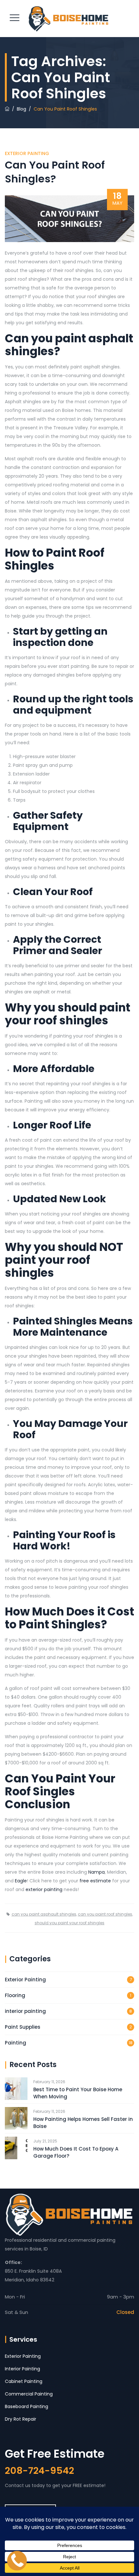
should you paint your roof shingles (69, 1923)
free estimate (95, 1881)
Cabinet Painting (24, 2381)
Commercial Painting (29, 2394)
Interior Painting (22, 2369)
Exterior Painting (27, 153)
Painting (16, 2043)
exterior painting (44, 1889)
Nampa (96, 1872)
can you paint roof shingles (105, 1914)
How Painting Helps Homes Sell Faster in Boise (83, 2123)
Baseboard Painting (27, 2406)
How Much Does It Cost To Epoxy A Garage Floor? (76, 2152)
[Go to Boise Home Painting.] (7, 109)
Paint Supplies (23, 2027)
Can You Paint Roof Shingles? (55, 172)
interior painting (25, 2011)
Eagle (21, 1881)
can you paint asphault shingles (44, 1914)
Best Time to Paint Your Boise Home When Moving (78, 2093)
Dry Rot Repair (21, 2419)
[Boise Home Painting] (69, 19)
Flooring (15, 1995)
